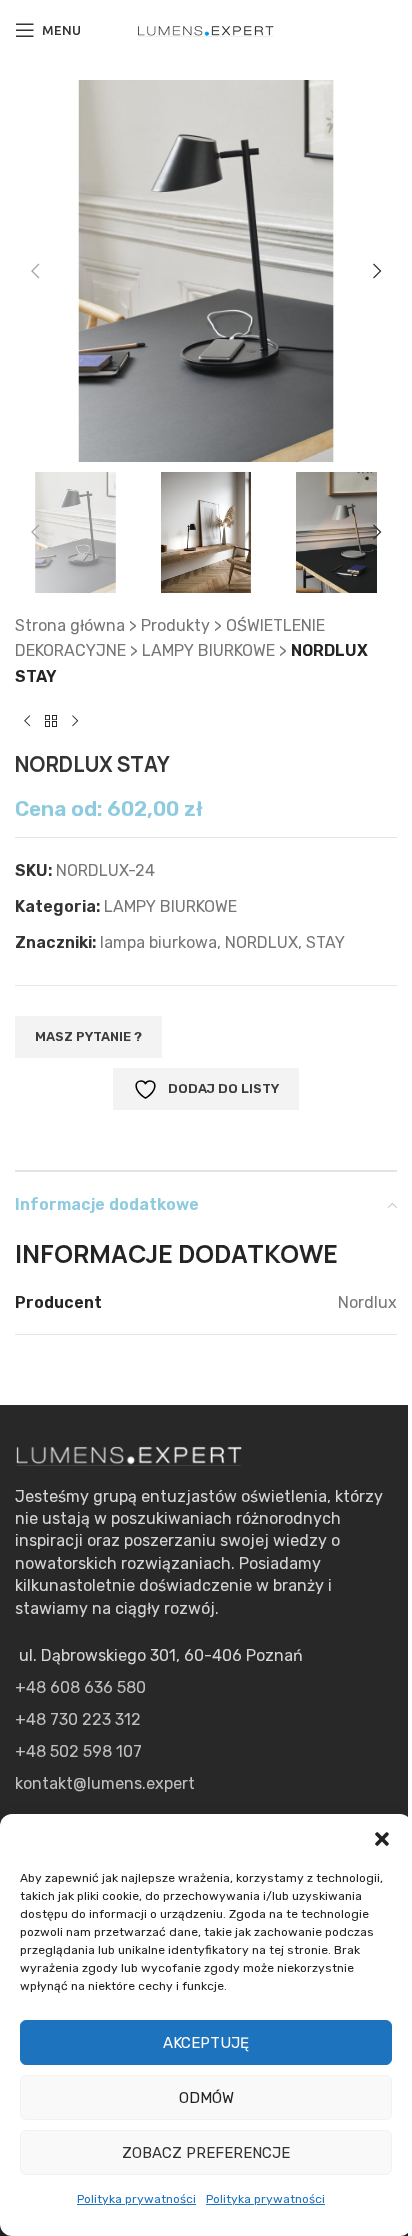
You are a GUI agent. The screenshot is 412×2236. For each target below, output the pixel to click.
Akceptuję (206, 2043)
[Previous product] (27, 721)
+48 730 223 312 (78, 1719)
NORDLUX (261, 942)
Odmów (206, 2098)
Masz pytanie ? (88, 1036)
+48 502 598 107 (78, 1751)
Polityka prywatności (136, 2199)
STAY (325, 942)
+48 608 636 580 (80, 1687)
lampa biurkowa (158, 942)
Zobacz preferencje (206, 2153)
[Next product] (75, 721)
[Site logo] (206, 29)
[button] (382, 1839)
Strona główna (70, 625)
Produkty (175, 625)
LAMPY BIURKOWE (208, 650)
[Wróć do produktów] (51, 721)
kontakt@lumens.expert (105, 1783)
